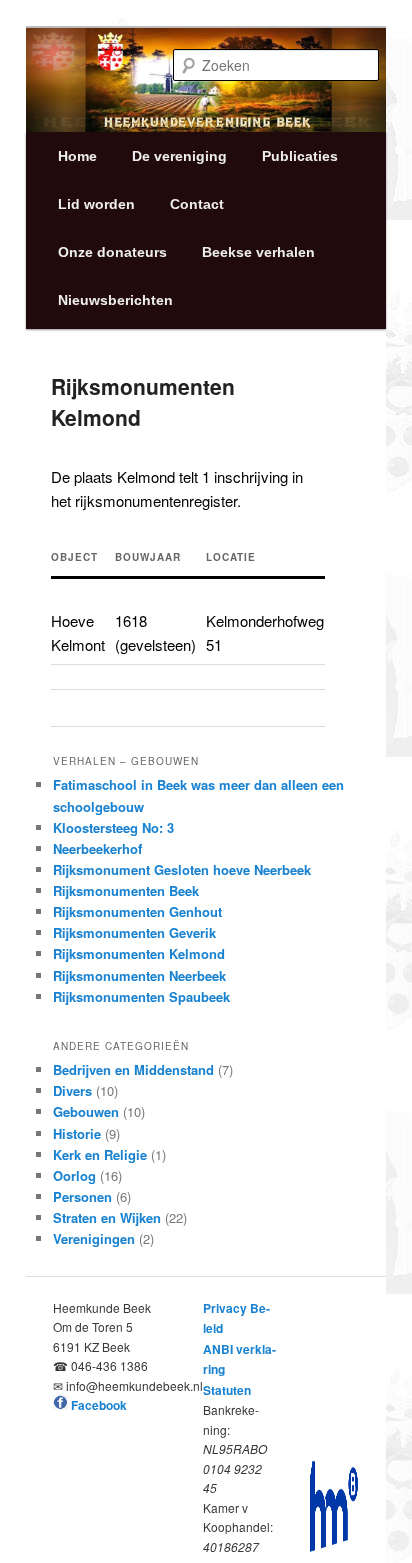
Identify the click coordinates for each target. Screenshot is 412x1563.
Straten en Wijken (107, 1217)
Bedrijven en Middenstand (133, 1069)
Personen (82, 1196)
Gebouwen (86, 1111)
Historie (77, 1133)
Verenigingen (94, 1238)
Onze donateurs (112, 252)
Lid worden (96, 204)
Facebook (99, 1405)
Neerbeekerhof (97, 848)
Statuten (227, 1390)
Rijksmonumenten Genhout (137, 911)
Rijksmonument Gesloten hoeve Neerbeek (182, 869)
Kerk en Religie (100, 1154)
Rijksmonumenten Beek (126, 890)
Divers (72, 1090)
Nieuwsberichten (115, 300)
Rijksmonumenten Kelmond (139, 953)
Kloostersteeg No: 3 (113, 827)
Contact (197, 204)
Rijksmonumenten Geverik (134, 932)
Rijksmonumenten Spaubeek (141, 996)
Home (77, 156)
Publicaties (300, 156)
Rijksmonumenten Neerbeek (139, 975)
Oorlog (74, 1175)
